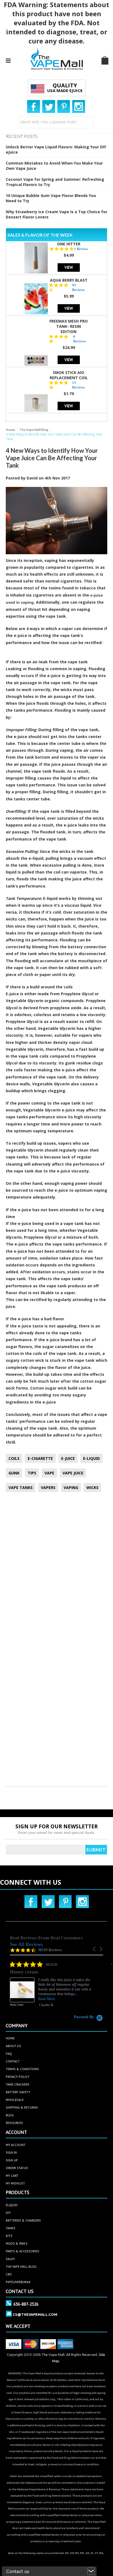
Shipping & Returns (22, 2107)
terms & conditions (22, 2069)
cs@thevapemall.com (35, 2314)
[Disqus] (57, 1569)
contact (13, 2061)
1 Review (81, 249)
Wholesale (15, 2100)
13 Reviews (78, 385)
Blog (10, 2115)
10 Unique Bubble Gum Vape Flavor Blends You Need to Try (51, 198)
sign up (12, 2160)
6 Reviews (80, 339)
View (69, 267)
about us (13, 2046)
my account (16, 2145)
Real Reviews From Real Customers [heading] (46, 1938)
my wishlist (15, 2183)
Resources (14, 2123)
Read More (47, 1999)
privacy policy (18, 2077)
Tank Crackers (18, 2084)
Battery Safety (18, 2092)
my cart (12, 2176)
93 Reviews (78, 287)
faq (9, 2054)
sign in (11, 2152)
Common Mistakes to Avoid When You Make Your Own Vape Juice (54, 166)
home (10, 2038)
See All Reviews (26, 1944)
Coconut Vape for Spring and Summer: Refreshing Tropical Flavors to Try (55, 182)
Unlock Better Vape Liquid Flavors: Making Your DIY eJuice (56, 149)
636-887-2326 (26, 2304)
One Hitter (69, 244)
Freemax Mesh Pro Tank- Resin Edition (69, 326)
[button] (95, 1949)
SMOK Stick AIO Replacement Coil (69, 375)
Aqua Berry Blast (69, 280)
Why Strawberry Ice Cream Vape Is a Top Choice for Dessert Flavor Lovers (56, 214)
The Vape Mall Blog (34, 430)
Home (10, 430)
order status (17, 2168)
